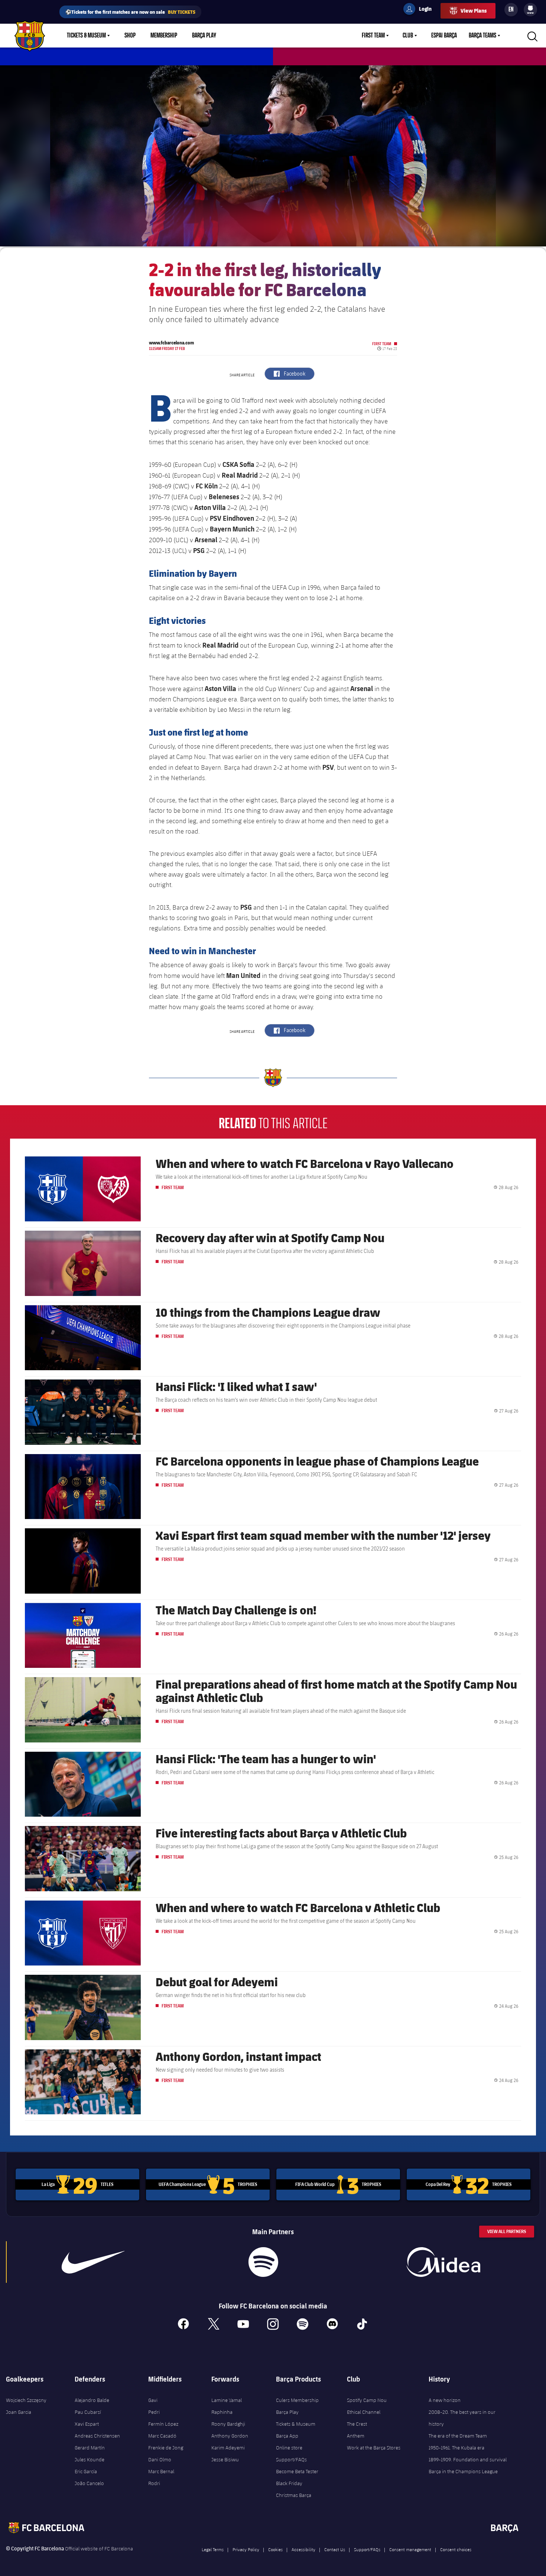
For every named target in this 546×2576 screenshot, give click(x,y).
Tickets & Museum (86, 36)
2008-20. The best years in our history (462, 2418)
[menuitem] (530, 8)
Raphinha (222, 2412)
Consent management (410, 2549)
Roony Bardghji (228, 2424)
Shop (130, 36)
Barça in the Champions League (463, 2471)
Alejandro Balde (92, 2400)
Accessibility (303, 2549)
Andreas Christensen (97, 2436)
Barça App (287, 2436)
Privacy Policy (246, 2549)
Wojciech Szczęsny (26, 2400)
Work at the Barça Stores (374, 2448)
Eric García (86, 2471)
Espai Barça (444, 36)
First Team (373, 36)
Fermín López (163, 2424)
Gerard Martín (90, 2448)
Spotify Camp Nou (367, 2400)
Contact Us (335, 2549)
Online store (289, 2448)
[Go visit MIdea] (443, 2262)
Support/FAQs (291, 2459)
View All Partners (507, 2231)
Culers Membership (297, 2400)
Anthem (356, 2436)
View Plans (474, 11)
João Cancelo (89, 2483)
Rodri (154, 2483)
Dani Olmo (160, 2459)
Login (420, 10)
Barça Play (204, 36)
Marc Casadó (162, 2436)
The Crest (357, 2424)
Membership (164, 36)
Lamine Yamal (227, 2400)
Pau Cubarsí (88, 2412)
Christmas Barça (294, 2495)
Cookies (275, 2549)
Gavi (153, 2400)
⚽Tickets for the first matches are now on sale (130, 12)
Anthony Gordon (230, 2436)
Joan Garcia (19, 2412)
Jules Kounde (90, 2459)
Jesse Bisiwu (225, 2459)
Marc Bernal (161, 2471)
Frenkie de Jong (166, 2448)
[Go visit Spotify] (264, 2262)
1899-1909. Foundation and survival (468, 2459)
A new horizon (445, 2400)
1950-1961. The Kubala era (456, 2448)
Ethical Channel (364, 2412)
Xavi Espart (87, 2424)
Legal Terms (213, 2549)
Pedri (154, 2412)
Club (408, 36)
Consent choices (456, 2549)
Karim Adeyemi (228, 2448)
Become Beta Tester (297, 2471)
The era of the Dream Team (458, 2436)
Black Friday (289, 2483)
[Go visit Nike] (93, 2262)
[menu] (530, 10)
